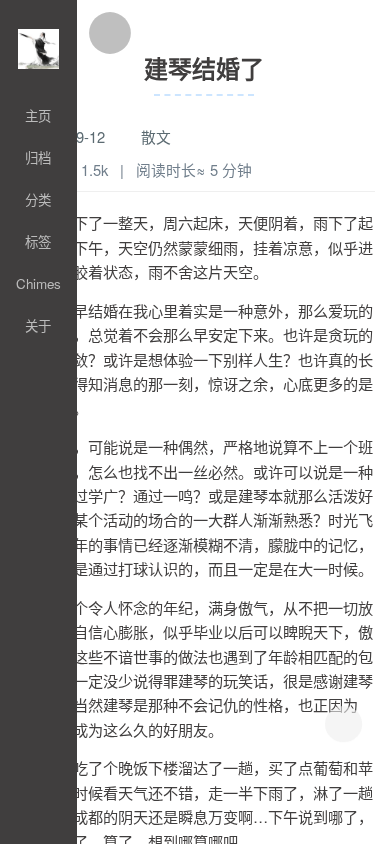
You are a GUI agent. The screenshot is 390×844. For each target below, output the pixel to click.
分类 (38, 199)
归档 (38, 157)
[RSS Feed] (38, 834)
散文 (156, 136)
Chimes (38, 283)
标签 (38, 241)
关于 (38, 325)
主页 (38, 115)
